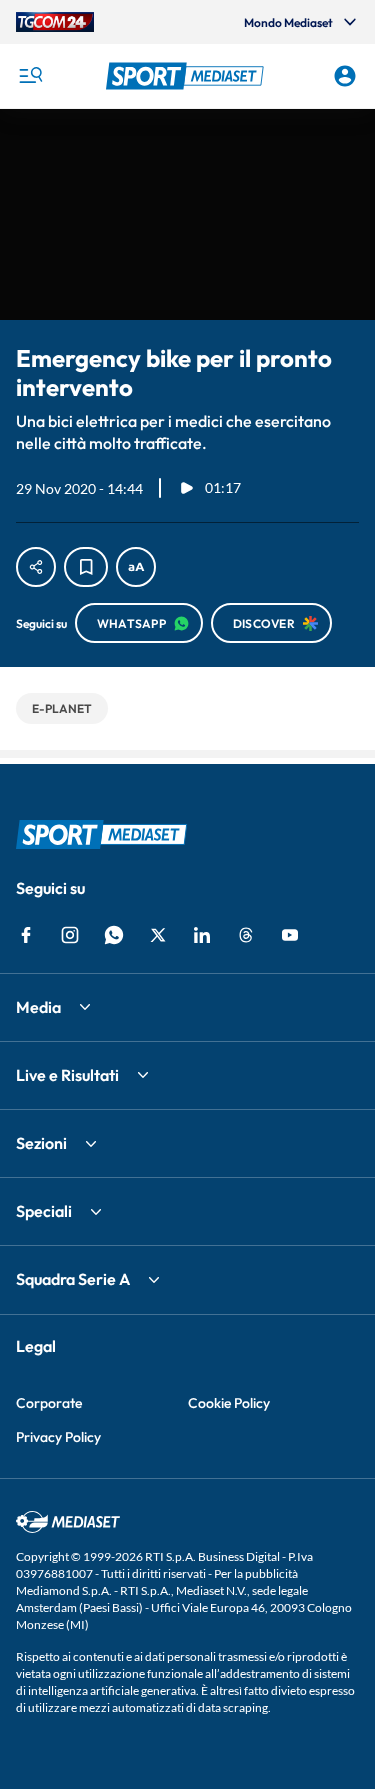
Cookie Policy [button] (229, 1403)
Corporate (49, 1403)
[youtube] (290, 935)
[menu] (30, 76)
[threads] (246, 935)
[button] (188, 76)
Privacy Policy (58, 1437)
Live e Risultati (67, 1075)
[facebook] (26, 935)
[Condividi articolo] (36, 567)
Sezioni (41, 1143)
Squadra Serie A (73, 1279)
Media (38, 1007)
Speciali (44, 1211)
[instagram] (70, 935)
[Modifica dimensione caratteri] (136, 567)
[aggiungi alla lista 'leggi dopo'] (86, 567)
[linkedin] (202, 935)
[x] (158, 935)
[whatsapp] (114, 935)
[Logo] (188, 76)
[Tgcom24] (55, 22)
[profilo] (345, 76)
